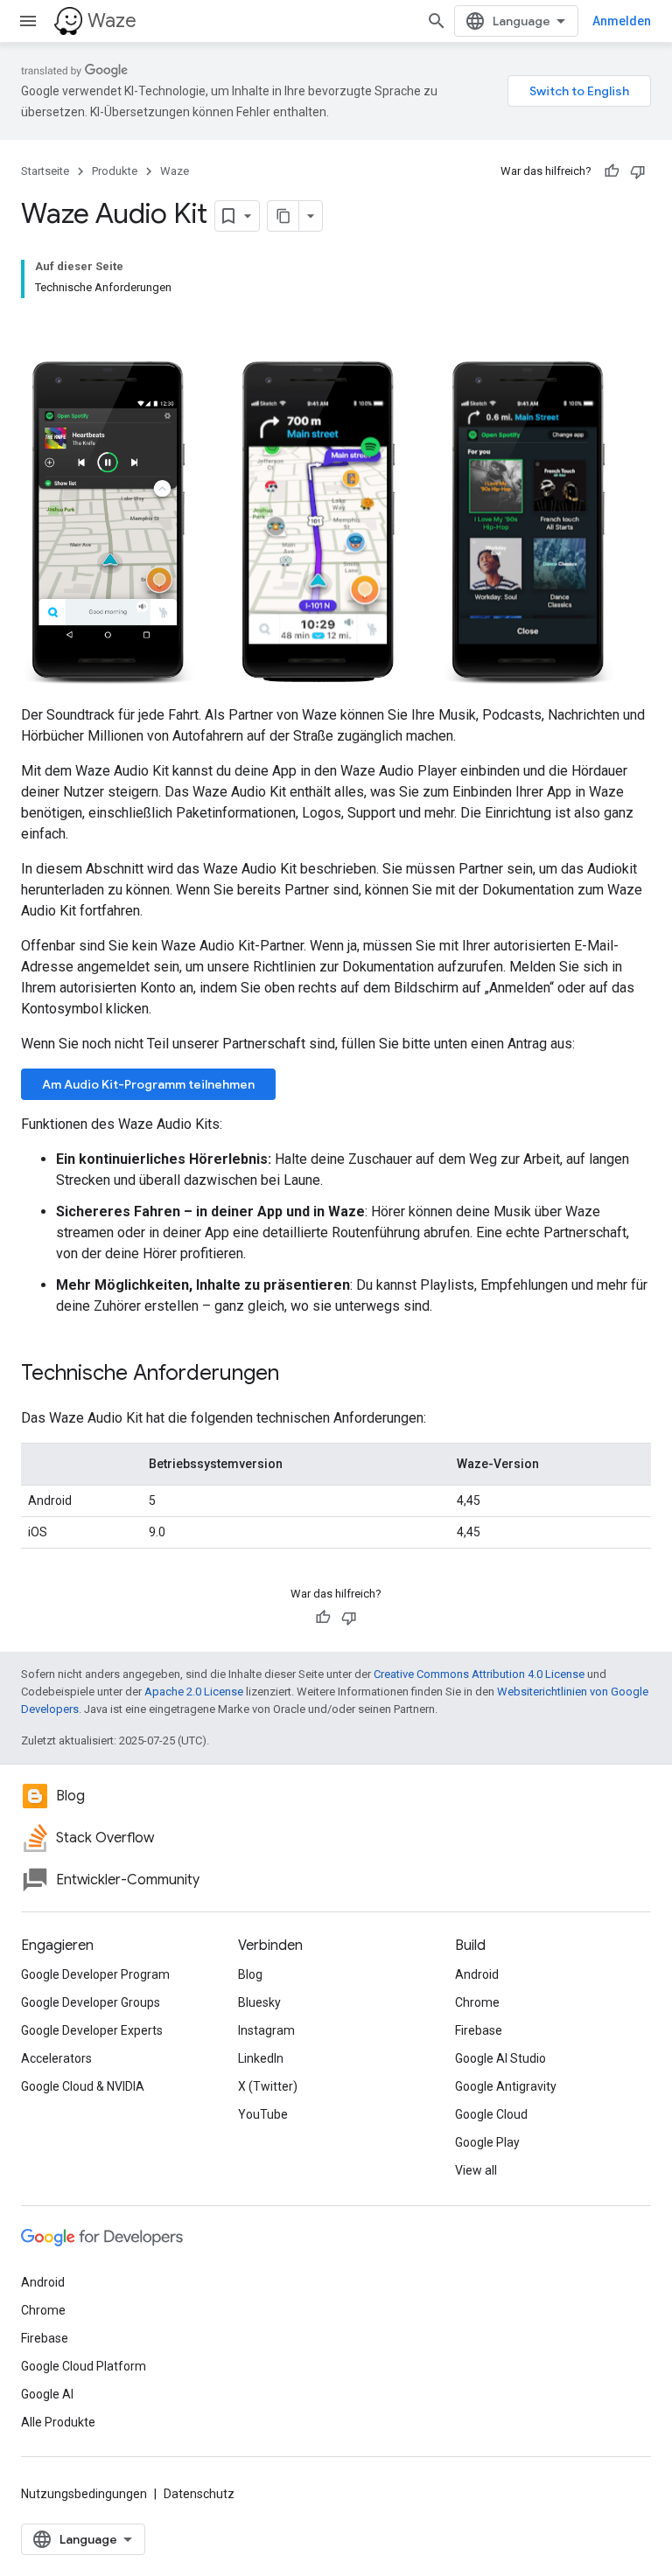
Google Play (487, 2142)
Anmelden (622, 21)
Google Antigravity (506, 2086)
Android (477, 1974)
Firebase (479, 2030)
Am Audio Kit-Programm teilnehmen (148, 1084)
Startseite (45, 171)
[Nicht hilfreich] (638, 171)
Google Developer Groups (91, 2002)
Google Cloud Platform (84, 2366)
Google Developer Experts (92, 2030)
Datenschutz (199, 2494)
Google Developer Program (95, 1974)
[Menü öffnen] (28, 21)
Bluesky (259, 2002)
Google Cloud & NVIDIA (83, 2086)
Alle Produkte (58, 2422)
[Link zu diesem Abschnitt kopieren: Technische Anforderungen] (297, 1375)
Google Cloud (491, 2114)
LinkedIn (261, 2058)
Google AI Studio (500, 2058)
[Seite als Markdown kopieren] (283, 216)
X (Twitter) (268, 2086)
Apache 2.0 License (194, 1692)
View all (476, 2170)
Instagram (266, 2030)
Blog (250, 1974)
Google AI (47, 2394)
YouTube (263, 2114)
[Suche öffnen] (437, 21)
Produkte (115, 171)
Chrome (477, 2002)
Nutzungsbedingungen (84, 2494)
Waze (112, 21)
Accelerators (56, 2058)
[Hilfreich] (612, 171)
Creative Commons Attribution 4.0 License (479, 1674)
